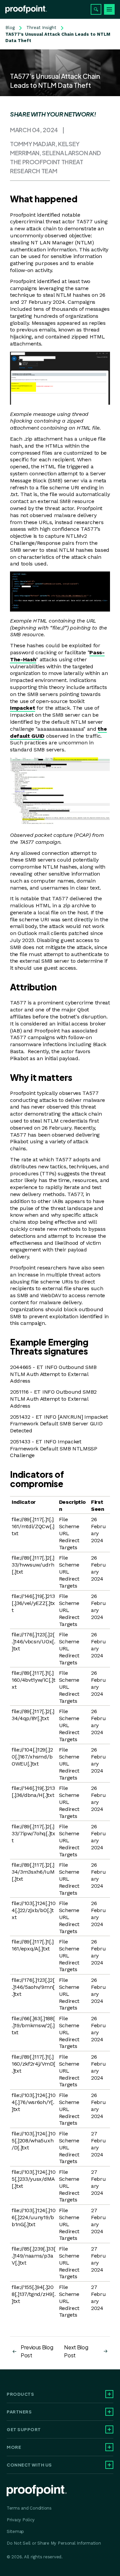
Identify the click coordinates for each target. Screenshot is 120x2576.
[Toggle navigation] (109, 9)
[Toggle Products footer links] (109, 2394)
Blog (10, 28)
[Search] (96, 9)
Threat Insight (41, 28)
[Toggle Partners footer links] (109, 2412)
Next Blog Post (76, 2351)
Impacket (22, 708)
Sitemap (15, 2531)
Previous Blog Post (37, 2351)
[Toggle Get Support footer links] (109, 2429)
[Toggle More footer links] (109, 2447)
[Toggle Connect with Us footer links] (109, 2465)
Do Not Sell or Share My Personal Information (54, 2543)
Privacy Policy (20, 2520)
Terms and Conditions (29, 2508)
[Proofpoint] (26, 9)
